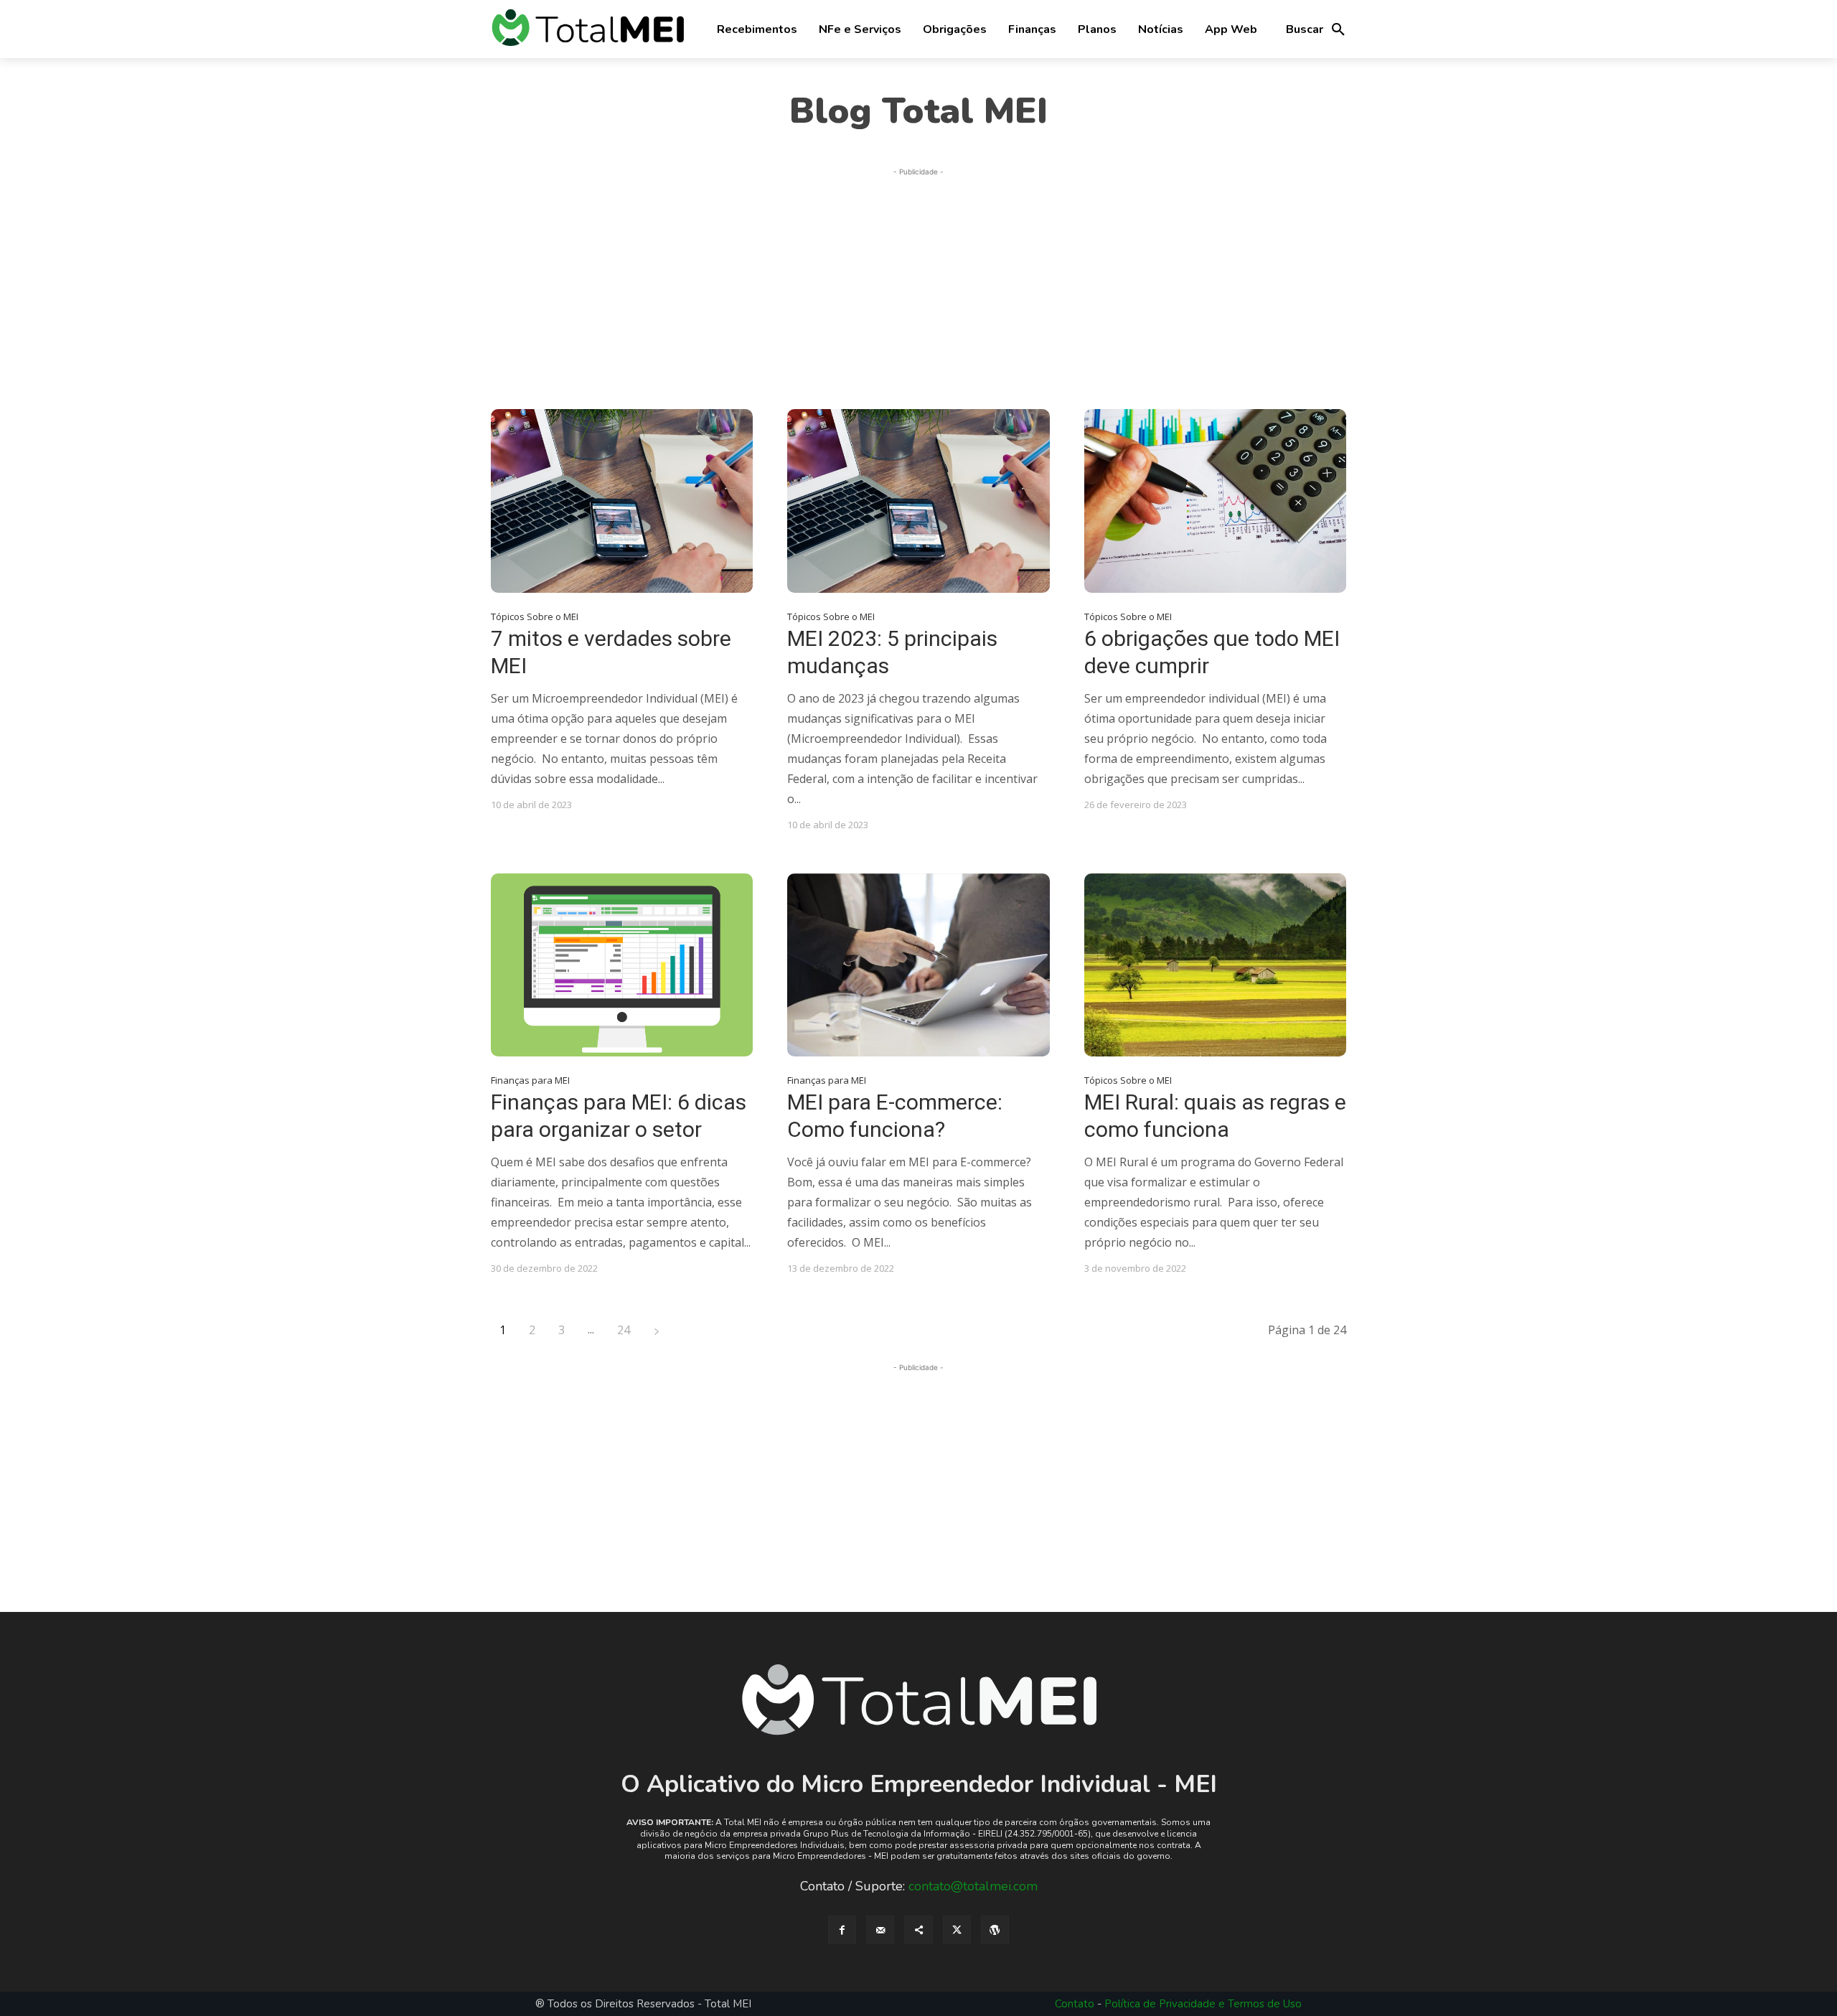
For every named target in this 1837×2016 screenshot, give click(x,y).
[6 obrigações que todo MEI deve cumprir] (1215, 501)
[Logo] (588, 29)
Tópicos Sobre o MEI (535, 617)
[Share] (918, 1930)
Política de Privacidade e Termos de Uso (1203, 2004)
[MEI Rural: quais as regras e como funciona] (1215, 965)
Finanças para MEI (530, 1080)
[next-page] (657, 1330)
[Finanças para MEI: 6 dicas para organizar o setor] (622, 965)
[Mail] (880, 1930)
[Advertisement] (918, 280)
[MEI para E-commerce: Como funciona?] (918, 965)
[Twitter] (957, 1930)
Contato (1075, 2004)
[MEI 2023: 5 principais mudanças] (918, 501)
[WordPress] (995, 1930)
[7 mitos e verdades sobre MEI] (622, 501)
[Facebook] (842, 1930)
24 (624, 1330)
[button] (1316, 29)
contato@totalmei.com (973, 1886)
